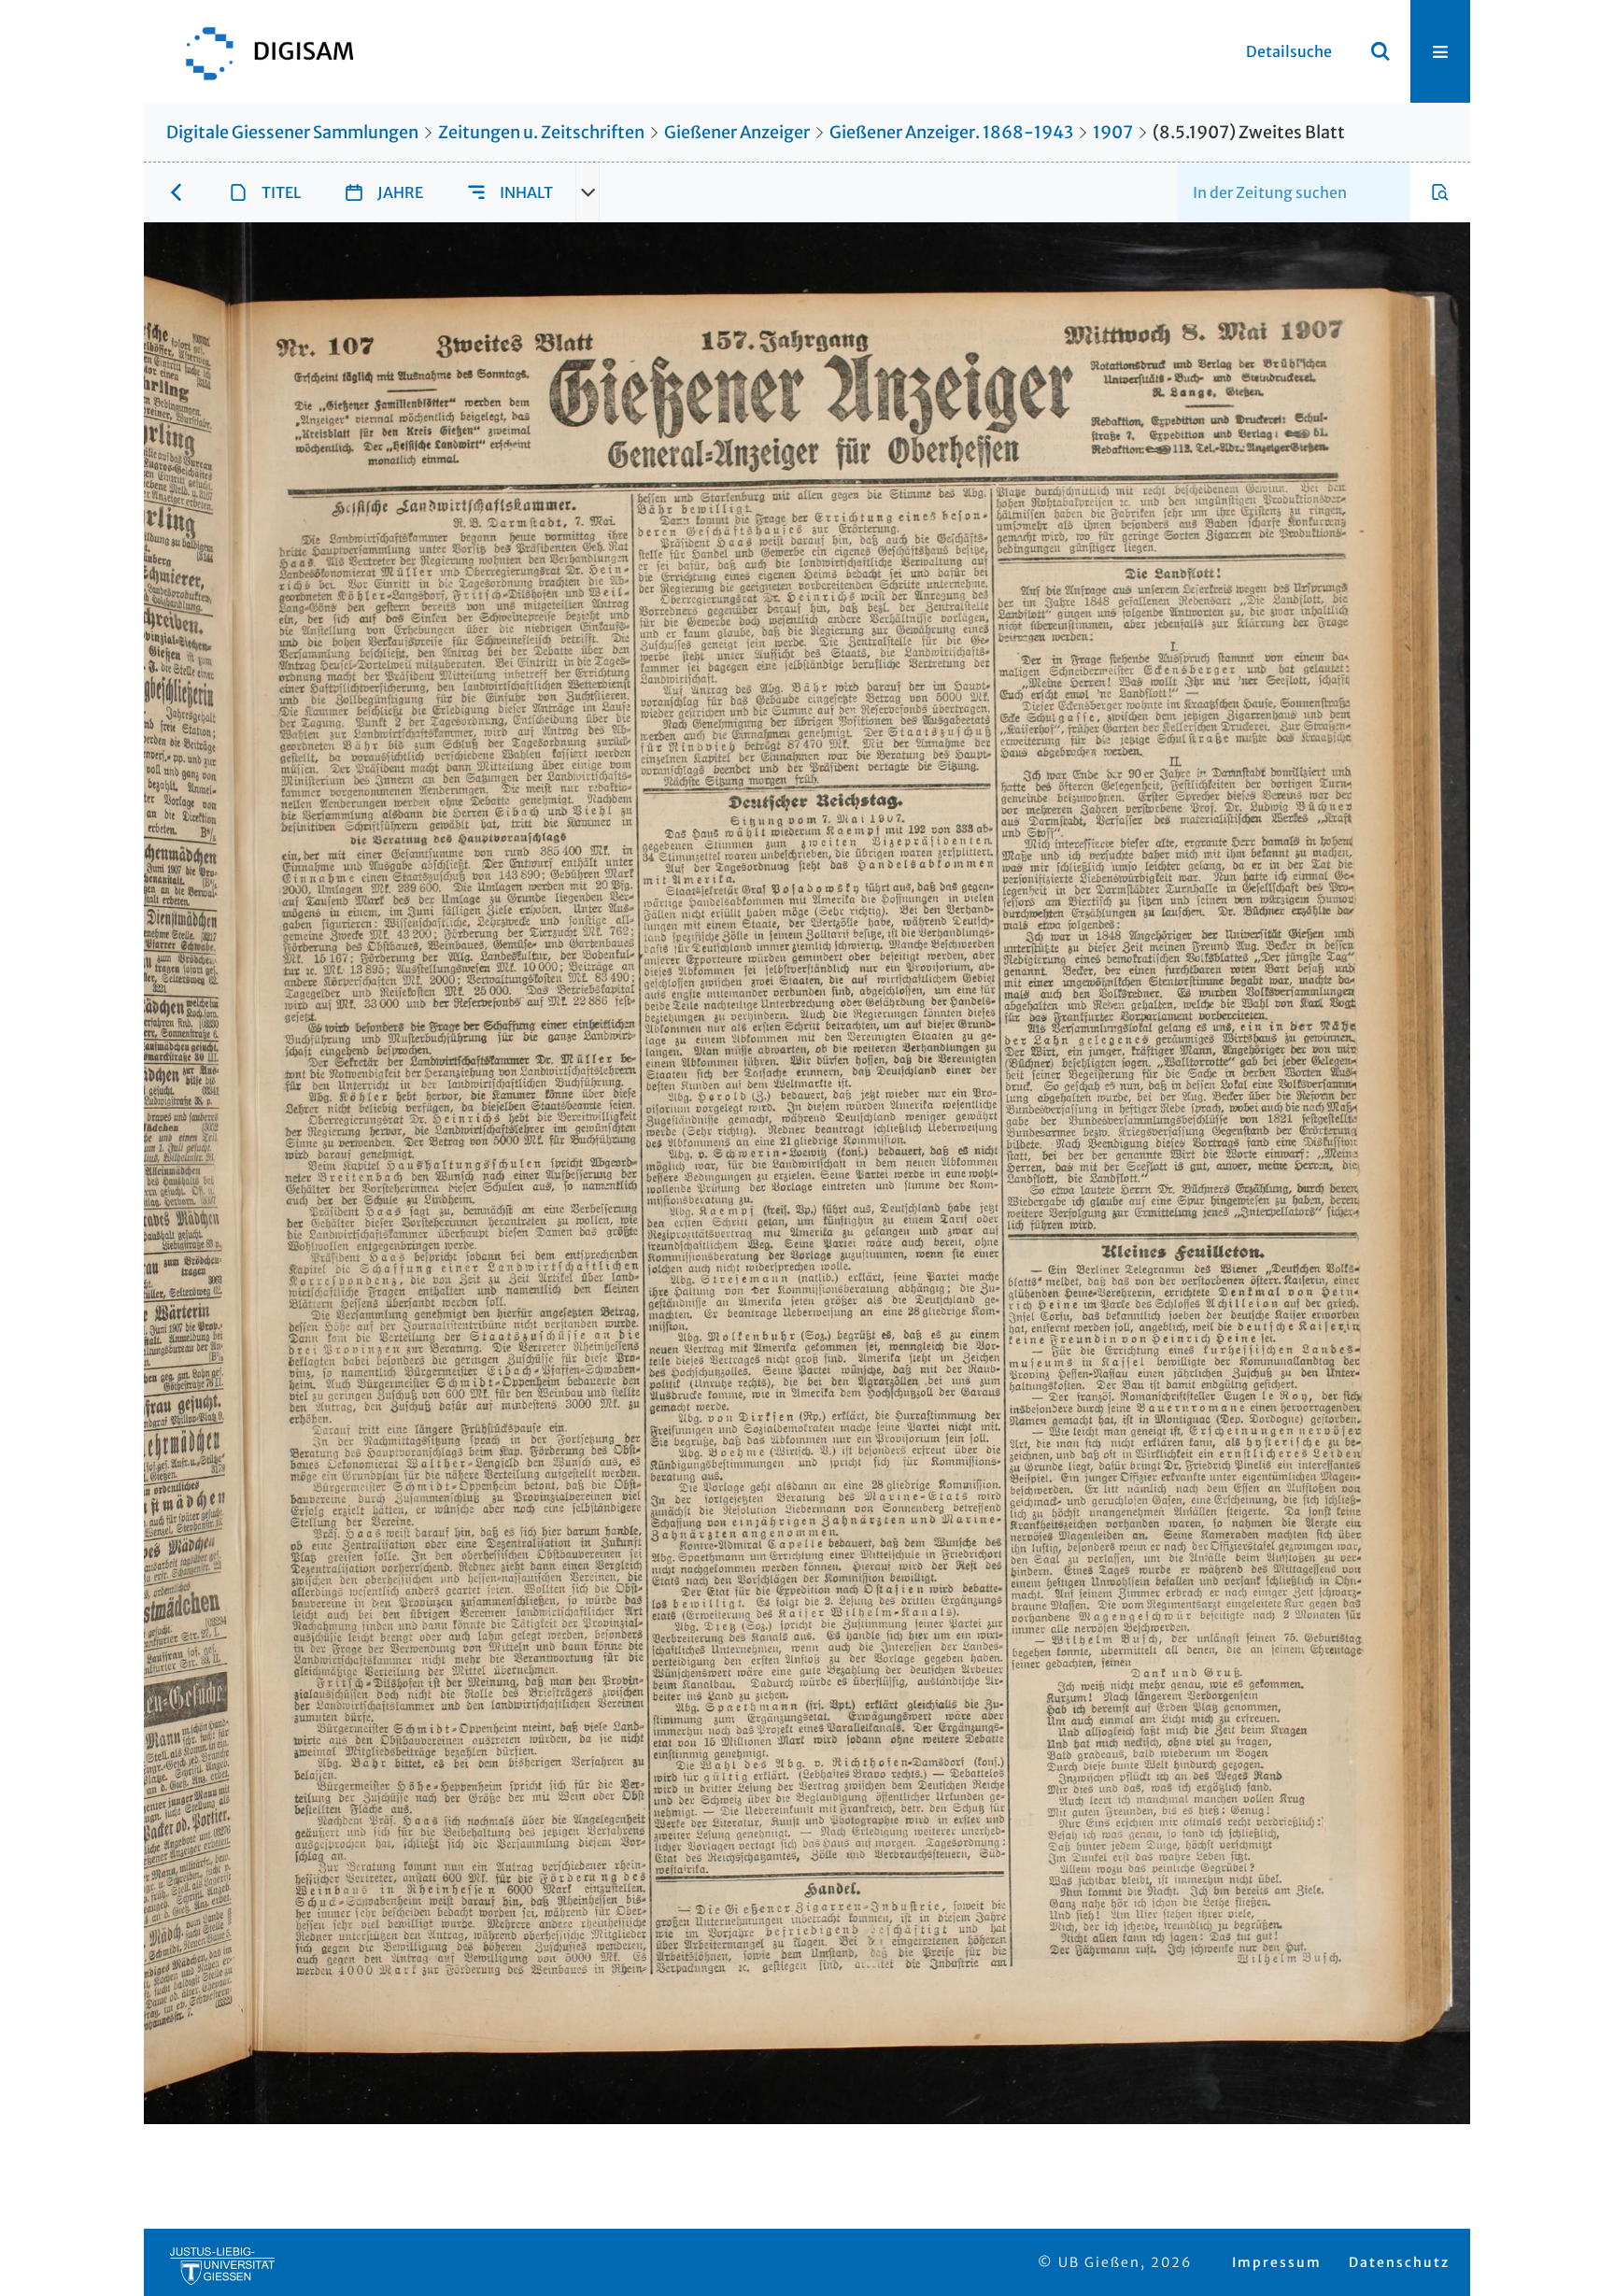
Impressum (1277, 2262)
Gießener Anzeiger (737, 132)
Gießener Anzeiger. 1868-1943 (951, 132)
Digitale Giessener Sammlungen (292, 132)
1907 (1113, 132)
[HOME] (261, 51)
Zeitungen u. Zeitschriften (541, 132)
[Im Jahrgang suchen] (1440, 192)
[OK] (1380, 51)
